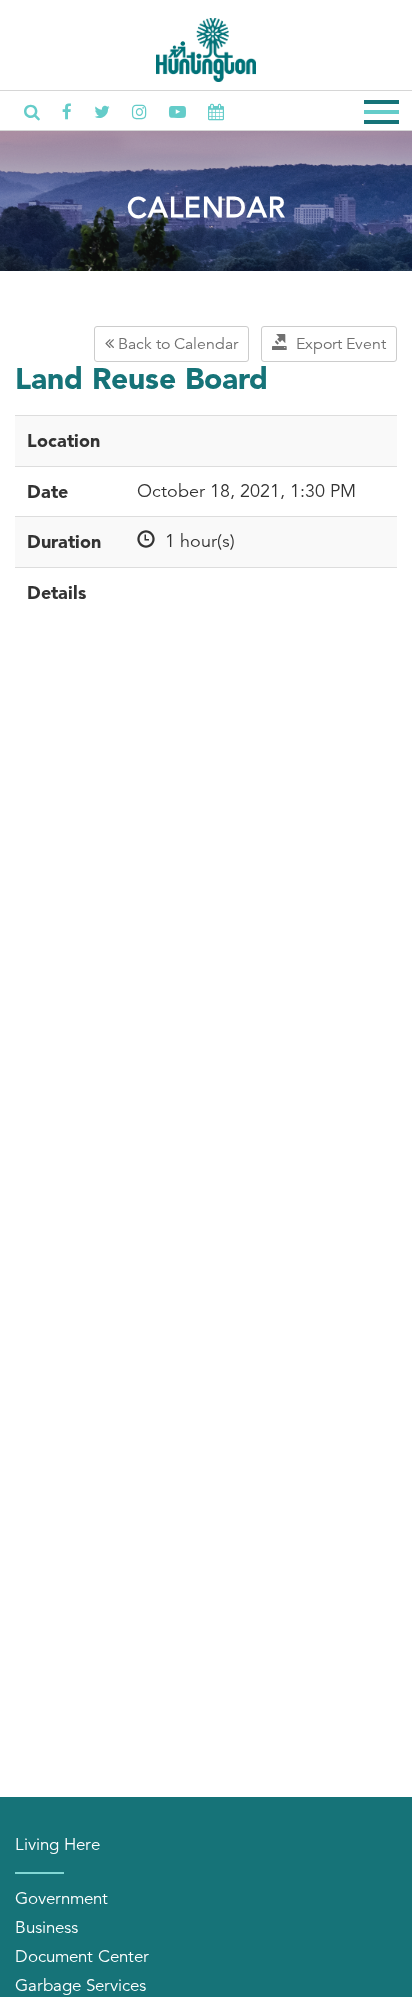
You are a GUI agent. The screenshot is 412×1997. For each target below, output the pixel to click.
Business (46, 1927)
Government (61, 1898)
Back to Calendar (176, 344)
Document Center (82, 1956)
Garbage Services (80, 1985)
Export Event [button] (337, 344)
